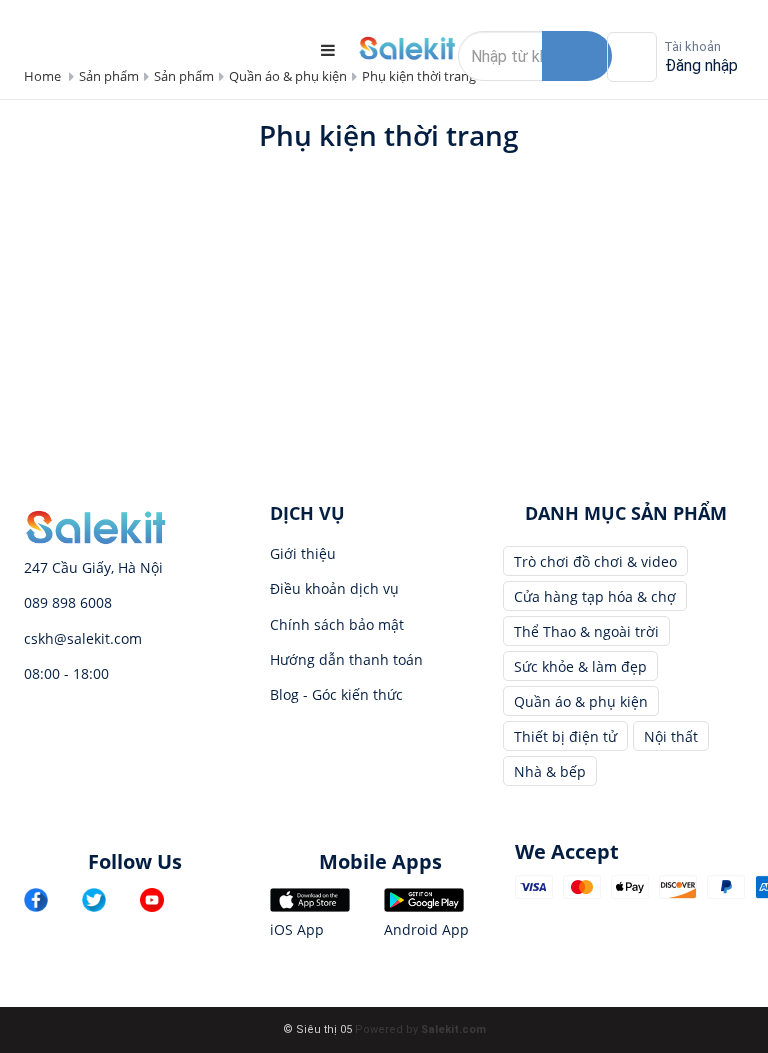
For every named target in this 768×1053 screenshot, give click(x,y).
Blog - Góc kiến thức (336, 694)
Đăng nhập (701, 65)
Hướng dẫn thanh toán (346, 659)
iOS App (297, 929)
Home (42, 76)
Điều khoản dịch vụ (334, 588)
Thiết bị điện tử (565, 736)
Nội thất (671, 736)
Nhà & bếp (550, 771)
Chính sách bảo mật (337, 624)
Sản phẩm (109, 76)
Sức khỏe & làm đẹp (580, 666)
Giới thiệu (303, 553)
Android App (426, 929)
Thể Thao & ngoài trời (586, 631)
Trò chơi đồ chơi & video (595, 561)
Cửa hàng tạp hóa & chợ (595, 596)
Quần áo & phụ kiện (288, 76)
